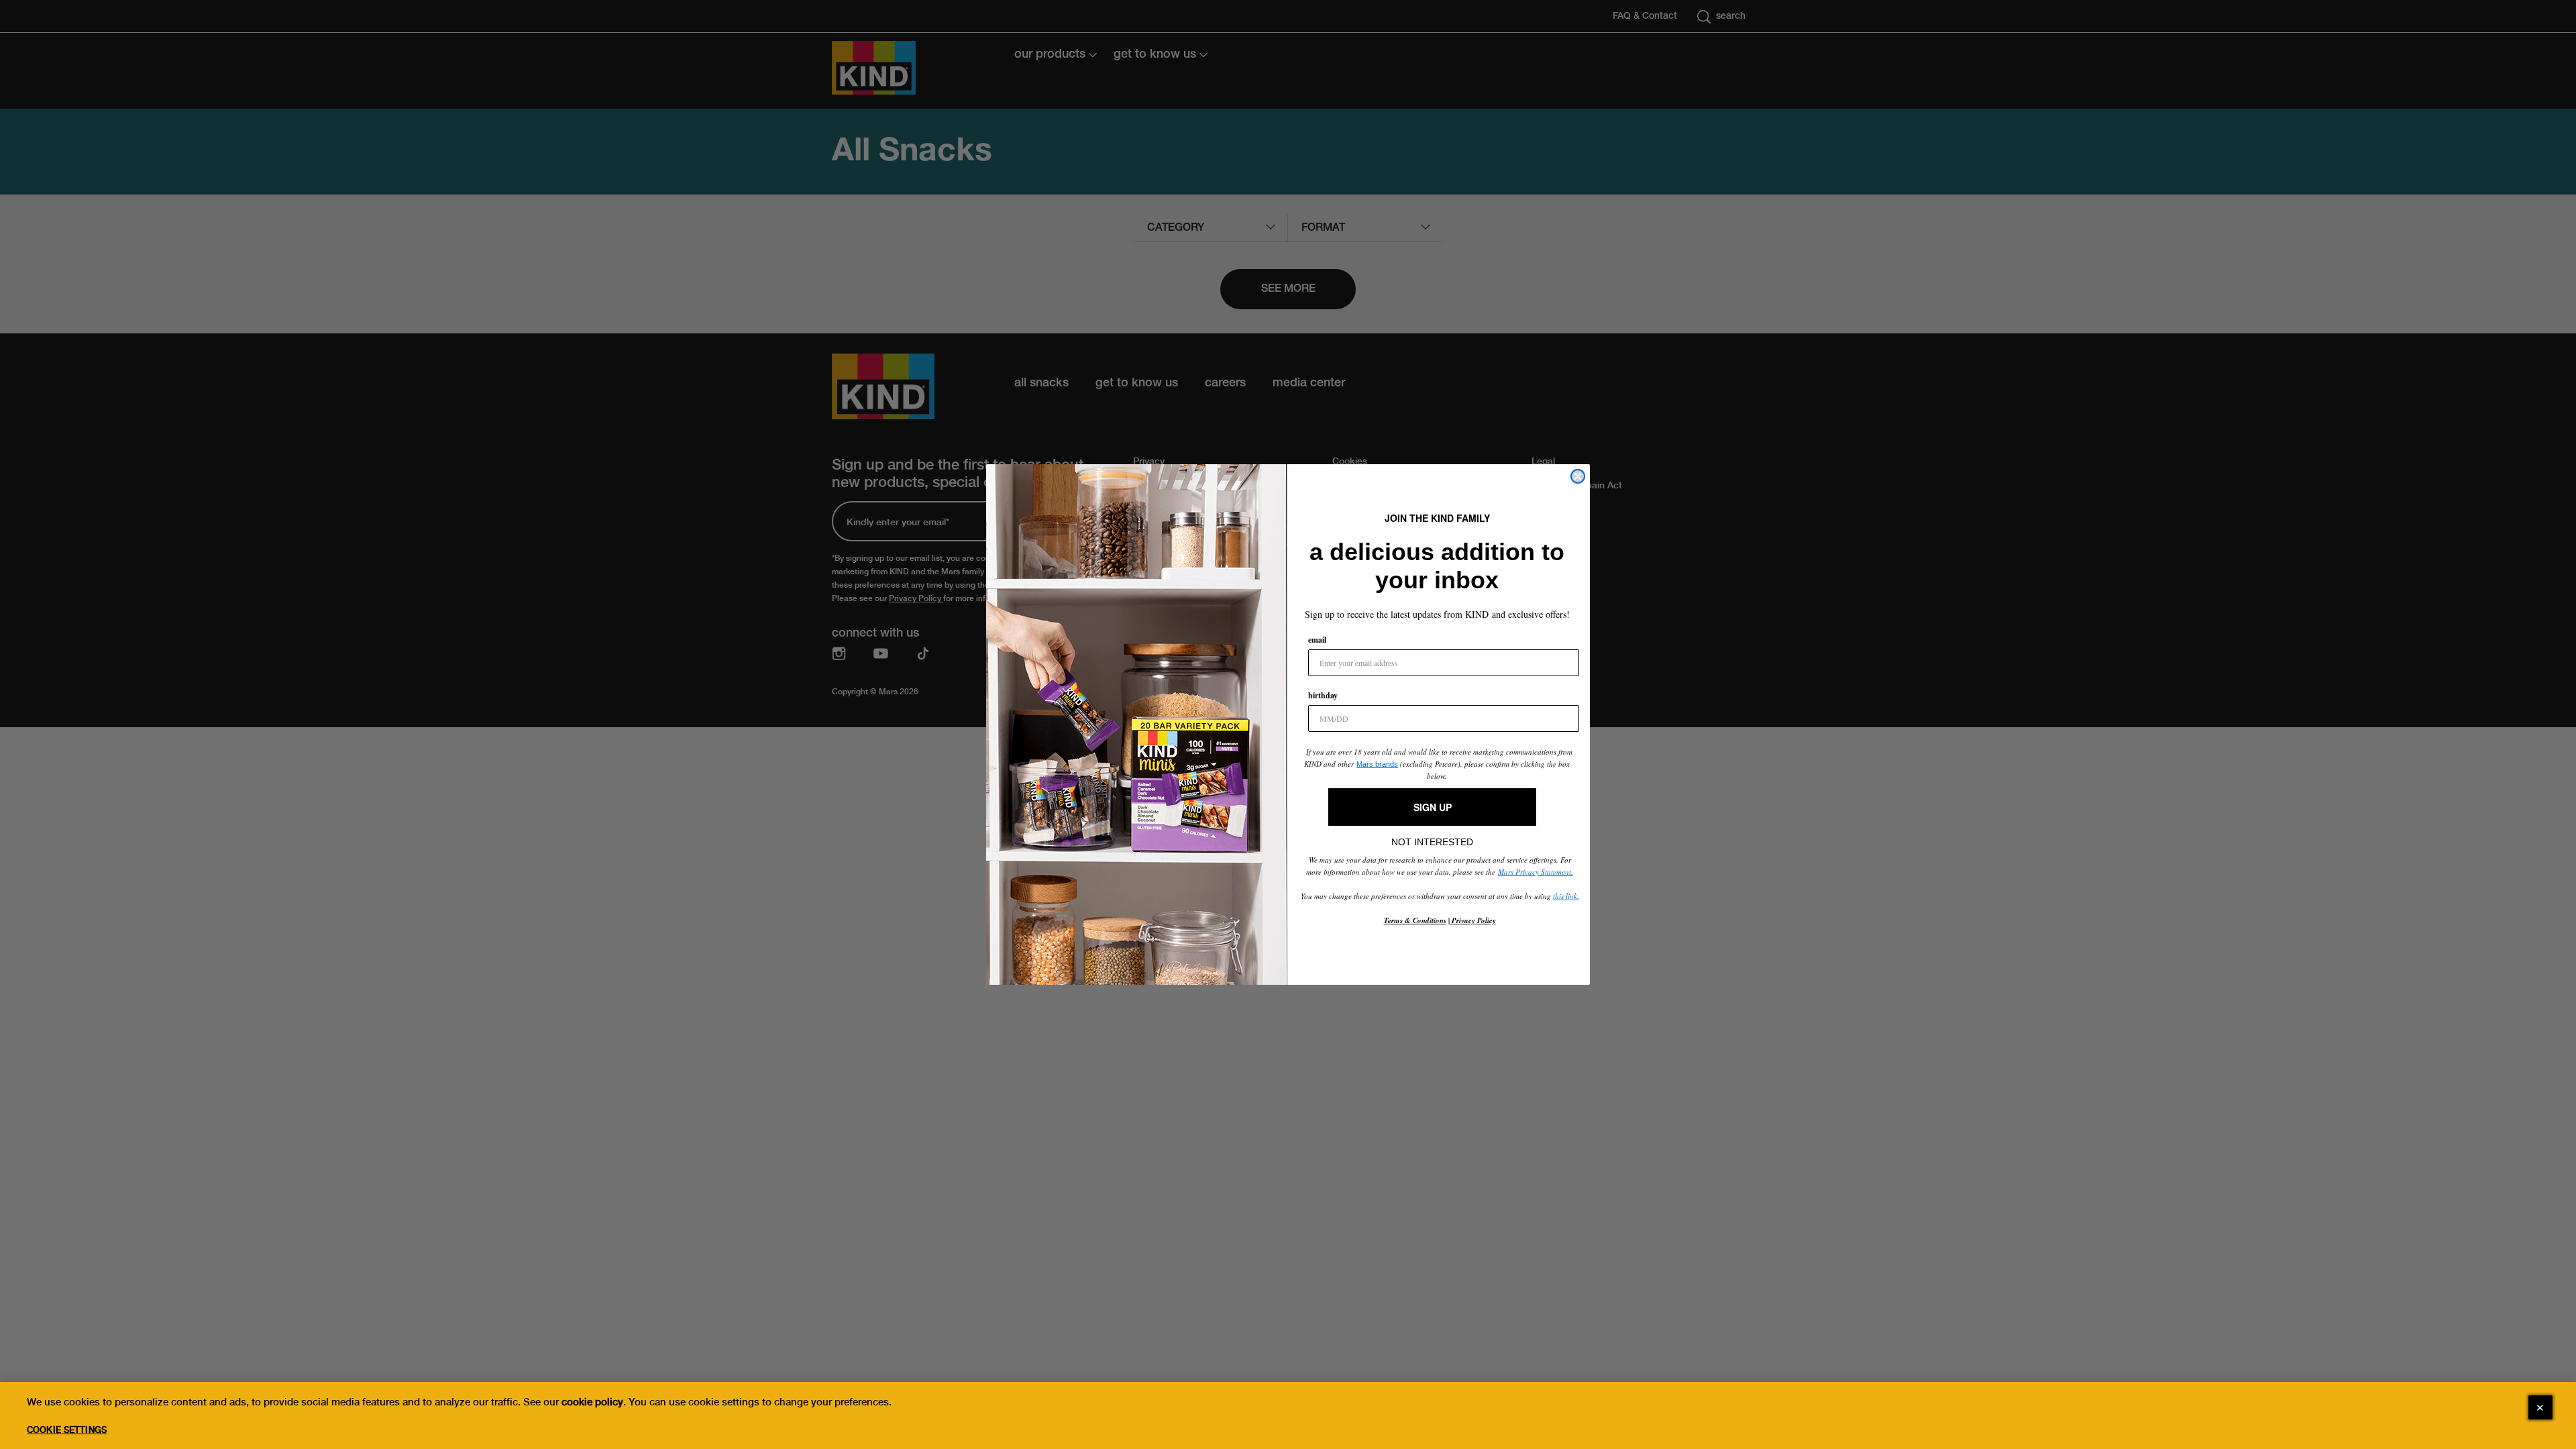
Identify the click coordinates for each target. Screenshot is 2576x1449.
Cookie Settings (67, 1430)
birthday (1323, 695)
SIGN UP (1433, 807)
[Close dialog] (1578, 476)
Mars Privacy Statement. (1536, 872)
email (1317, 640)
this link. (1566, 896)
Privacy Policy (1473, 920)
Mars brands (1377, 764)
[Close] (2540, 1407)
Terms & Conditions (1415, 920)
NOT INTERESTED (1432, 839)
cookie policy (592, 1402)
